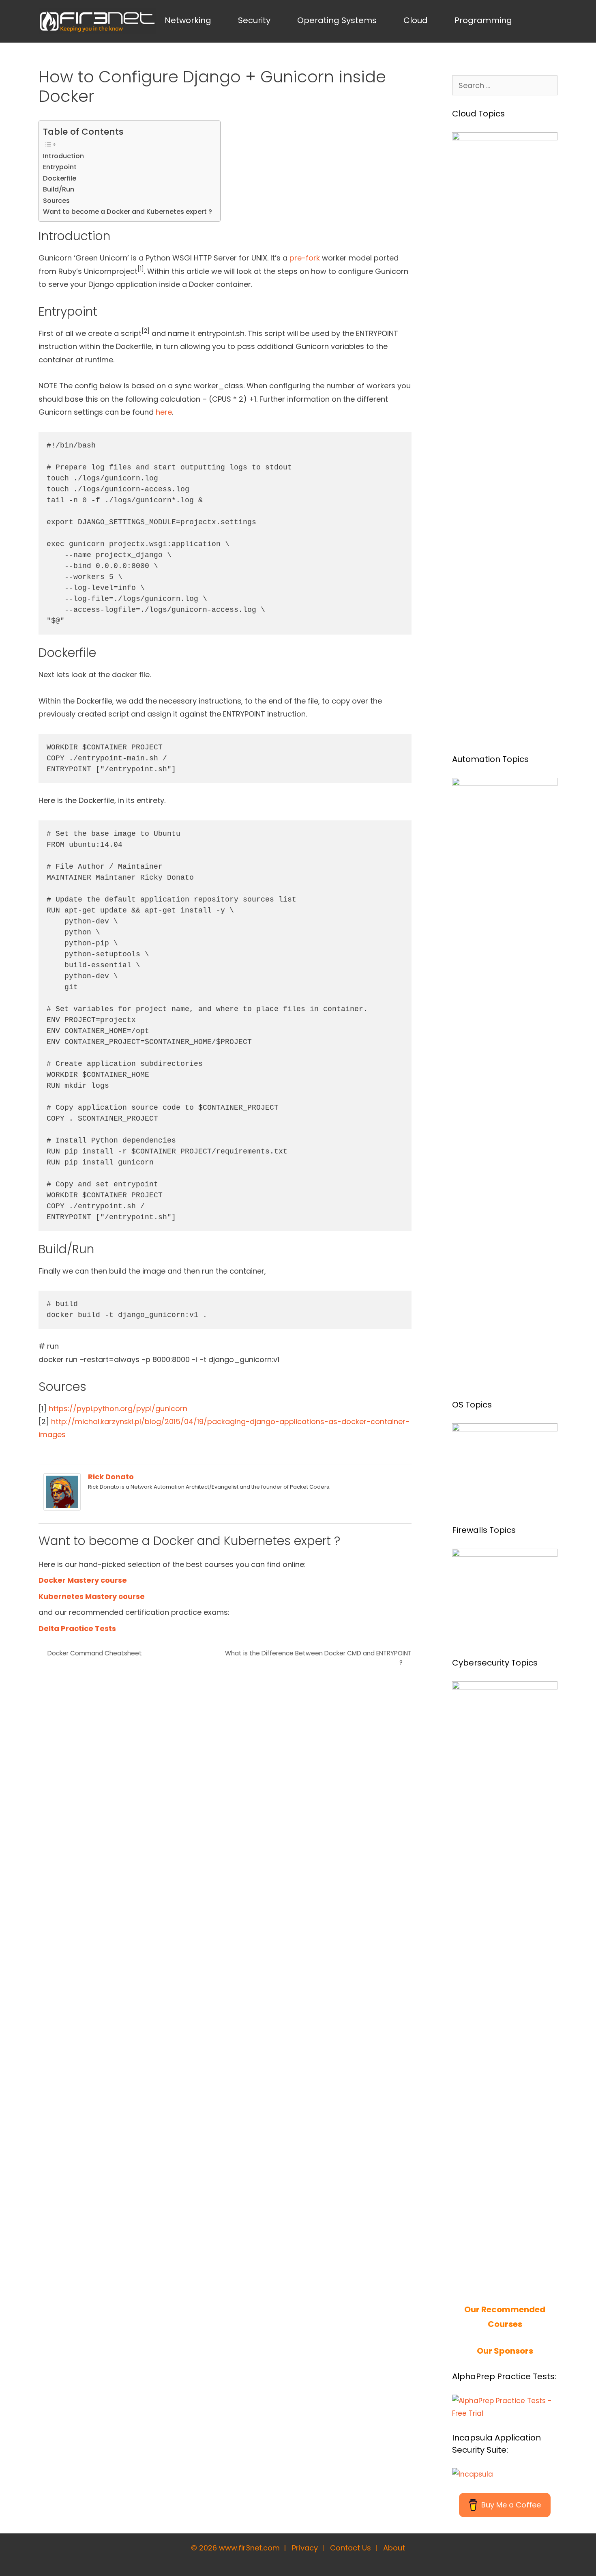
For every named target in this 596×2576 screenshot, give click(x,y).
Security (254, 20)
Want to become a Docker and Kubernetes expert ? (128, 212)
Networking (188, 20)
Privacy (305, 2548)
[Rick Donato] (62, 1508)
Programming (483, 20)
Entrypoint (60, 167)
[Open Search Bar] (544, 20)
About (394, 2548)
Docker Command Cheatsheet (95, 1653)
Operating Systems (337, 20)
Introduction (63, 156)
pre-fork (305, 258)
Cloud (416, 20)
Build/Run (59, 189)
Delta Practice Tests (77, 1628)
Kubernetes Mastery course (92, 1596)
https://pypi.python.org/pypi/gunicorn (118, 1409)
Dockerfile (60, 178)
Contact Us (351, 2548)
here (164, 412)
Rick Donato (111, 1477)
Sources (56, 201)
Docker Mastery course (83, 1580)
